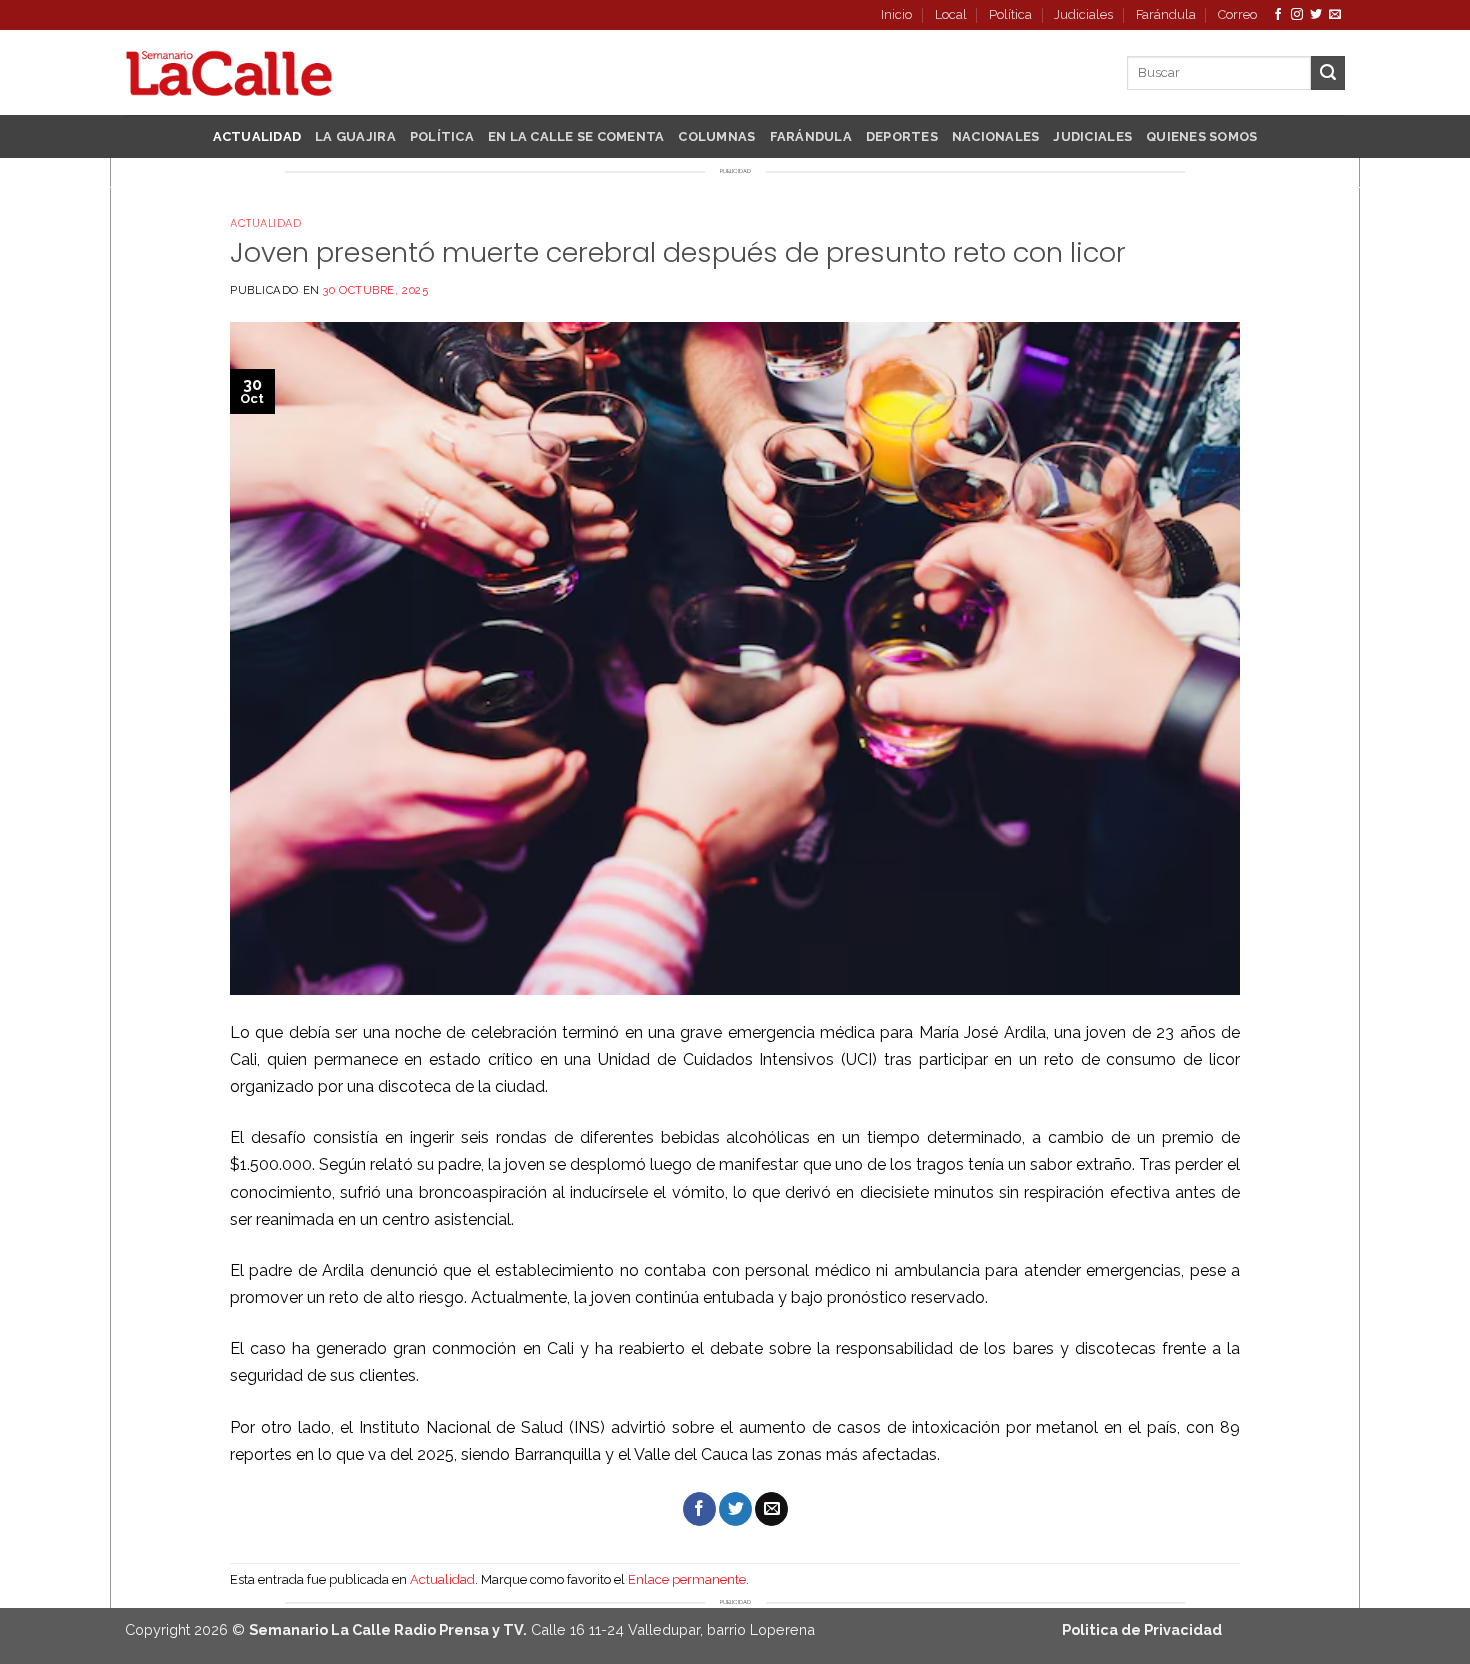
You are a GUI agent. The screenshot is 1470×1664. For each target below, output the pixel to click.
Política (1010, 14)
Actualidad (266, 223)
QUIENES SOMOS (1201, 136)
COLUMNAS (716, 136)
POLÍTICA (442, 136)
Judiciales (1083, 14)
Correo (1237, 14)
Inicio (896, 14)
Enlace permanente (687, 1579)
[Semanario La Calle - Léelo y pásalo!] (229, 73)
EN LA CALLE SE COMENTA (576, 136)
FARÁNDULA (811, 136)
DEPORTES (902, 136)
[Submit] (1328, 73)
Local (951, 14)
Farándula (1166, 14)
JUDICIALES (1092, 136)
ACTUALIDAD (257, 136)
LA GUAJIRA (355, 136)
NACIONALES (996, 136)
